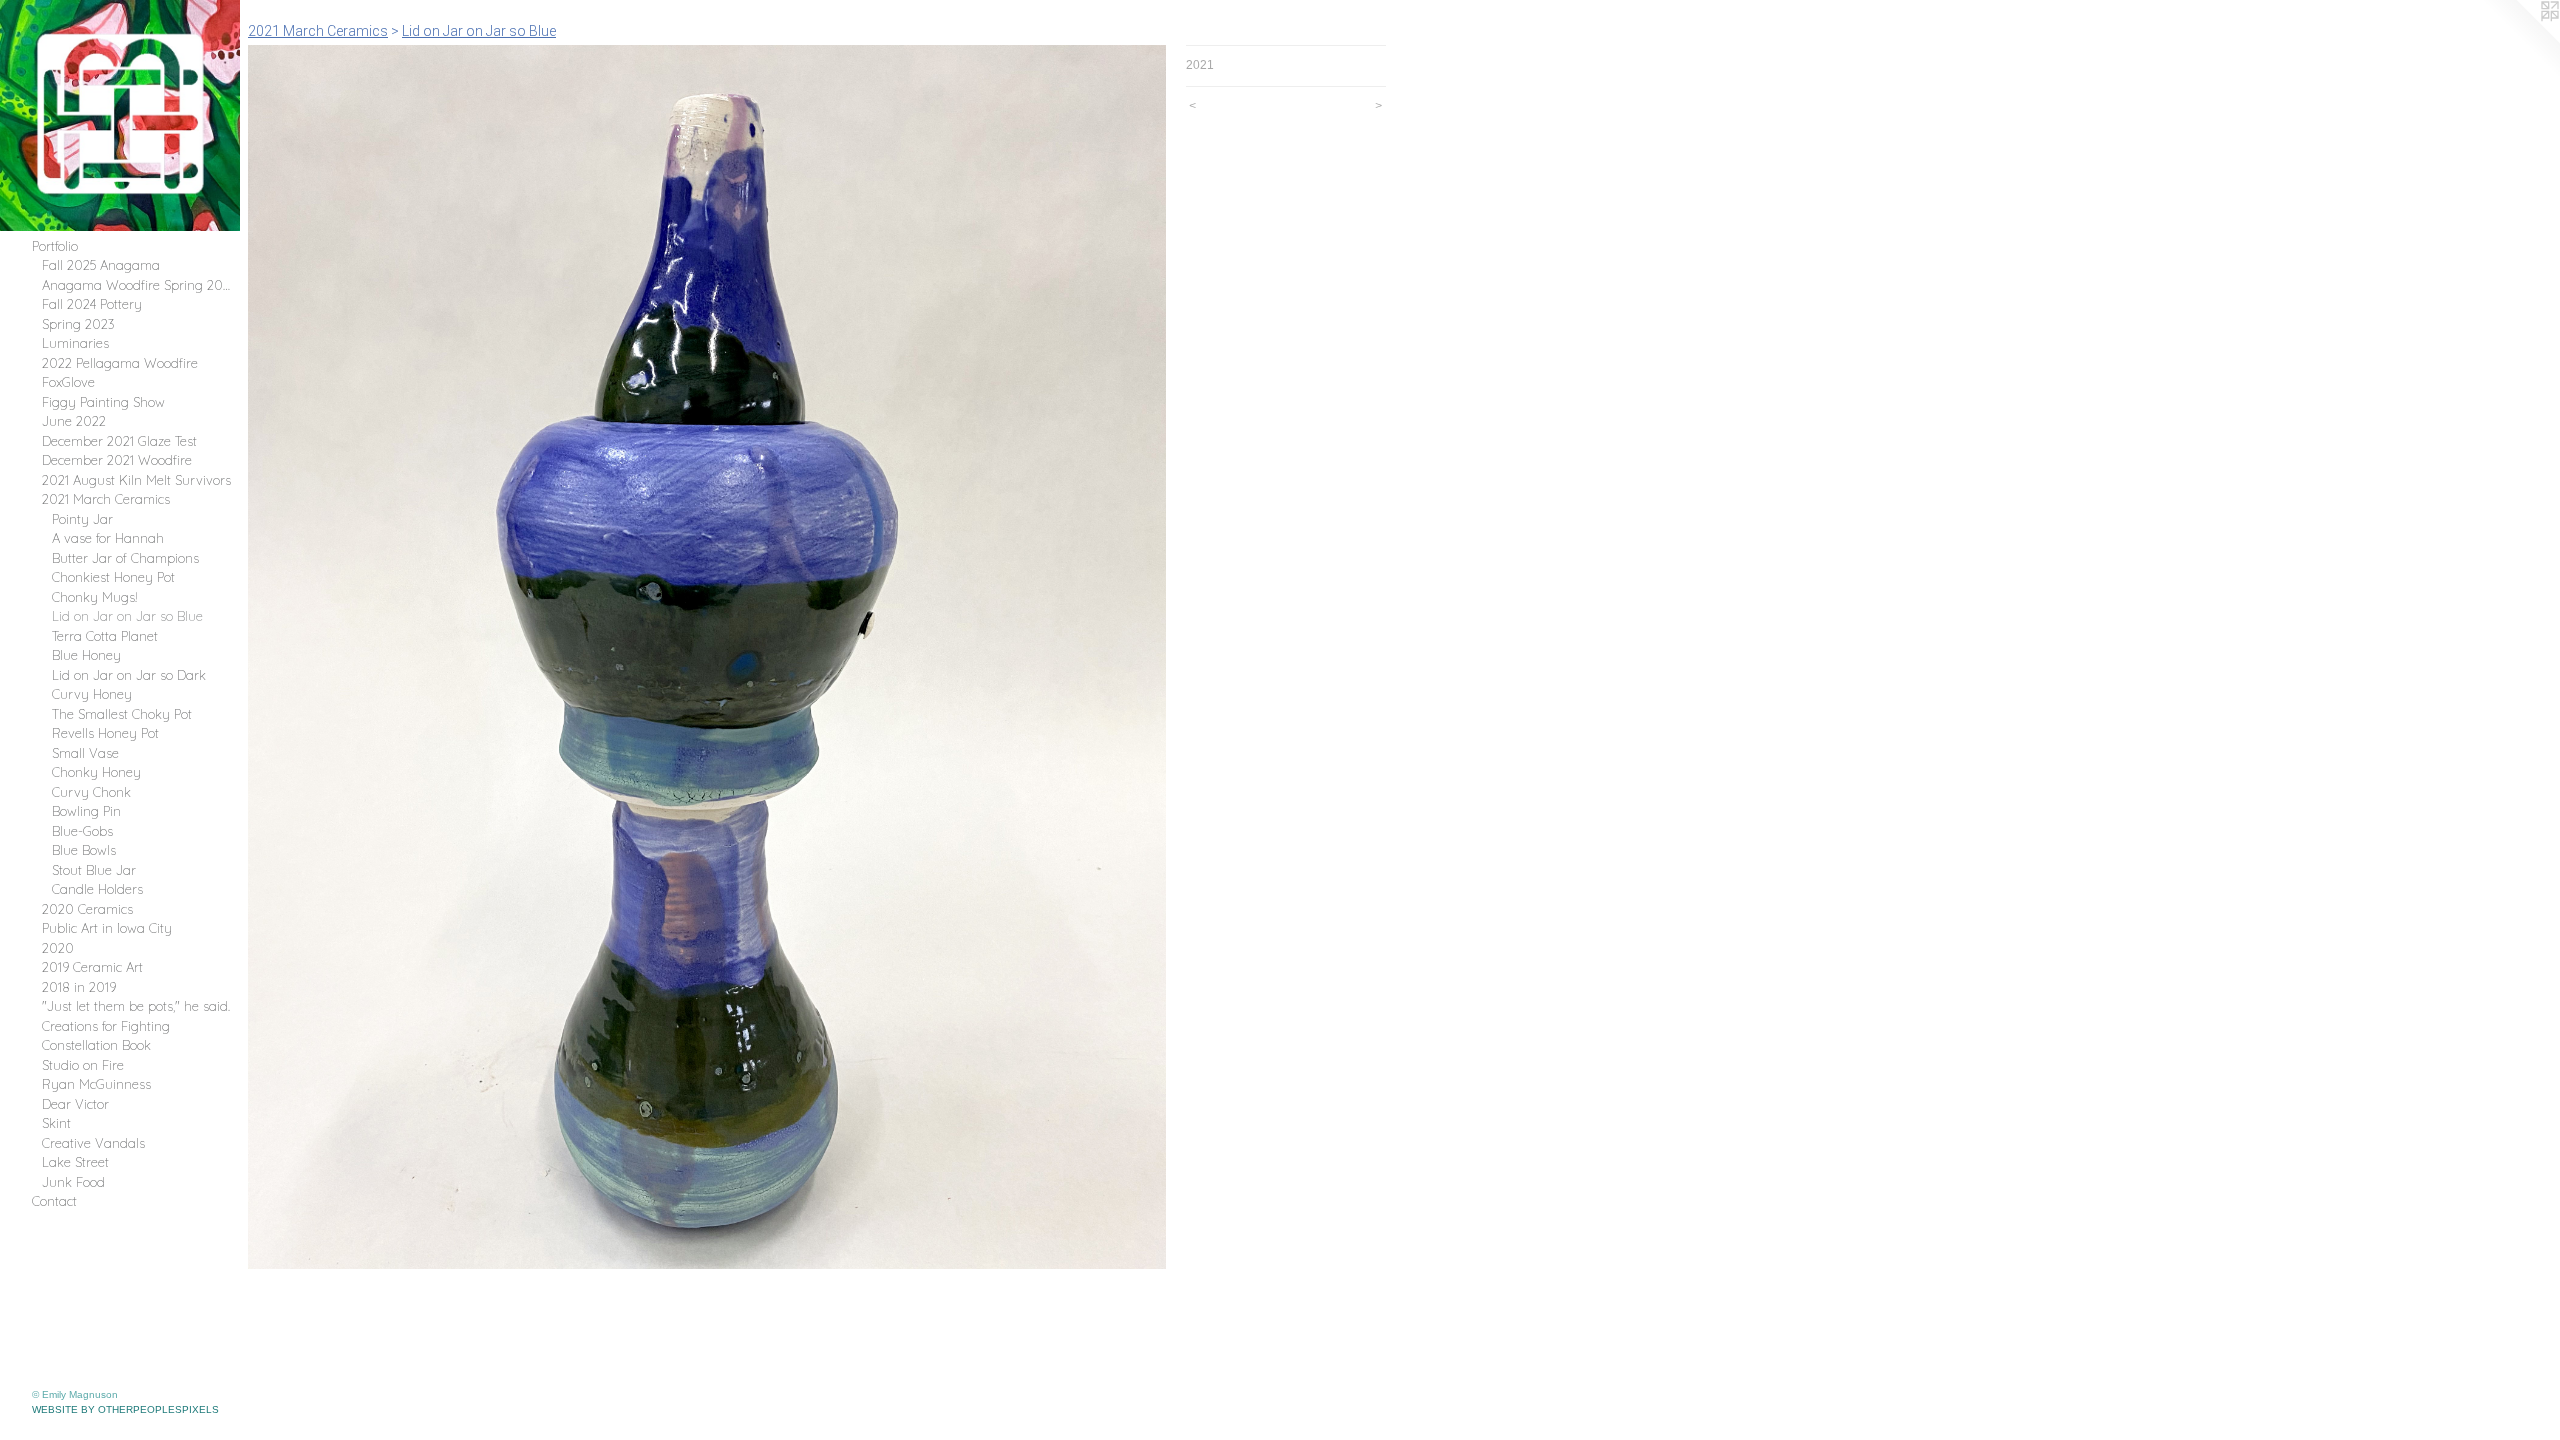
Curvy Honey (92, 694)
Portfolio (55, 246)
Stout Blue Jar (94, 870)
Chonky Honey (96, 772)
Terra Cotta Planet (105, 636)
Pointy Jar (82, 519)
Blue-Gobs (82, 831)
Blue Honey (86, 655)
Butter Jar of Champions (125, 558)
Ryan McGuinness (96, 1084)
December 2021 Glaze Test (119, 441)
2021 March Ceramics (106, 499)
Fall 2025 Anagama (101, 265)
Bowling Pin (86, 811)
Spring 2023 (78, 324)
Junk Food (73, 1182)
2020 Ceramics (87, 909)
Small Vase (85, 753)
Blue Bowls (84, 850)
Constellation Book (96, 1045)
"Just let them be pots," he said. (136, 1006)
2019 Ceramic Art (92, 967)
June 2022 (74, 421)
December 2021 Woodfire (117, 460)
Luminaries (75, 343)
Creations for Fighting (106, 1026)
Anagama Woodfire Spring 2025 (137, 285)
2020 (58, 948)
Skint (56, 1123)
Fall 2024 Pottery (92, 304)
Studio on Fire (83, 1065)
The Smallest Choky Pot (122, 714)
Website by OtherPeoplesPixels (125, 1409)
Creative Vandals (93, 1143)
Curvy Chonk (91, 792)
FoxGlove (68, 382)
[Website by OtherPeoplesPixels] (2520, 40)
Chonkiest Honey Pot (113, 577)
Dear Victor (75, 1104)
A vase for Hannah (108, 538)
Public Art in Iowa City (107, 928)
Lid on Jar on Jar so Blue (127, 616)
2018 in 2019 (79, 987)
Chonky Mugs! (95, 597)
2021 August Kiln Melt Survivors (136, 480)
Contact (54, 1201)
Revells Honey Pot (105, 733)
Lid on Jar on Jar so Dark (129, 675)
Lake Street (75, 1162)
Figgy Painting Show (103, 402)
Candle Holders (97, 889)
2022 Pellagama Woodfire (120, 363)
